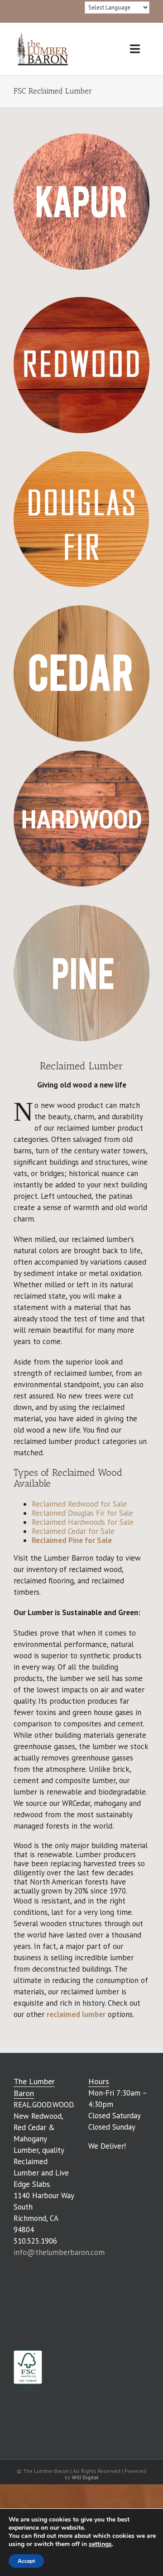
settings (100, 2544)
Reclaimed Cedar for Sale (73, 1531)
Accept (26, 2561)
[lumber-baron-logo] (42, 35)
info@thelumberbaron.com (59, 2252)
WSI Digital (85, 2477)
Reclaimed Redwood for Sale (79, 1504)
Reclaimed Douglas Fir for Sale (82, 1513)
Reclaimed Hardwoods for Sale (83, 1522)
